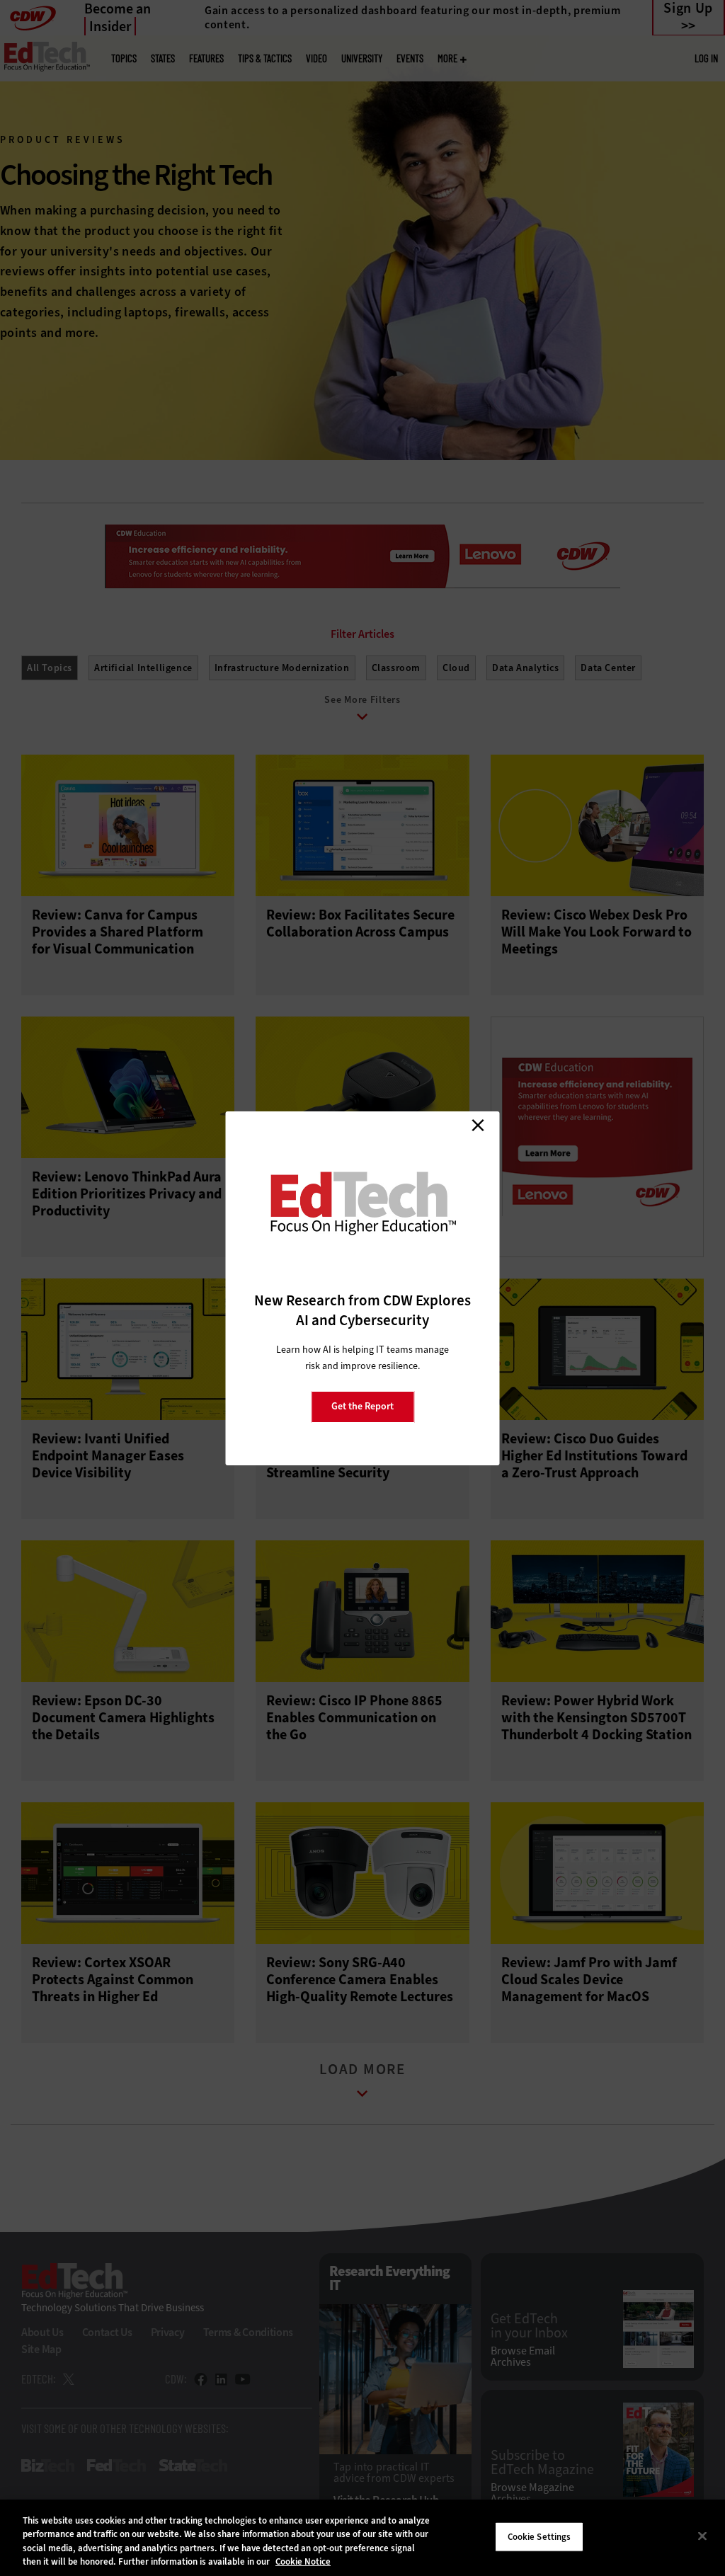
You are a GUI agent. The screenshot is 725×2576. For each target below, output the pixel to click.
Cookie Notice (303, 2561)
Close (478, 1126)
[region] (362, 2538)
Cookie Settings (540, 2537)
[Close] (702, 2536)
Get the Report (362, 1406)
